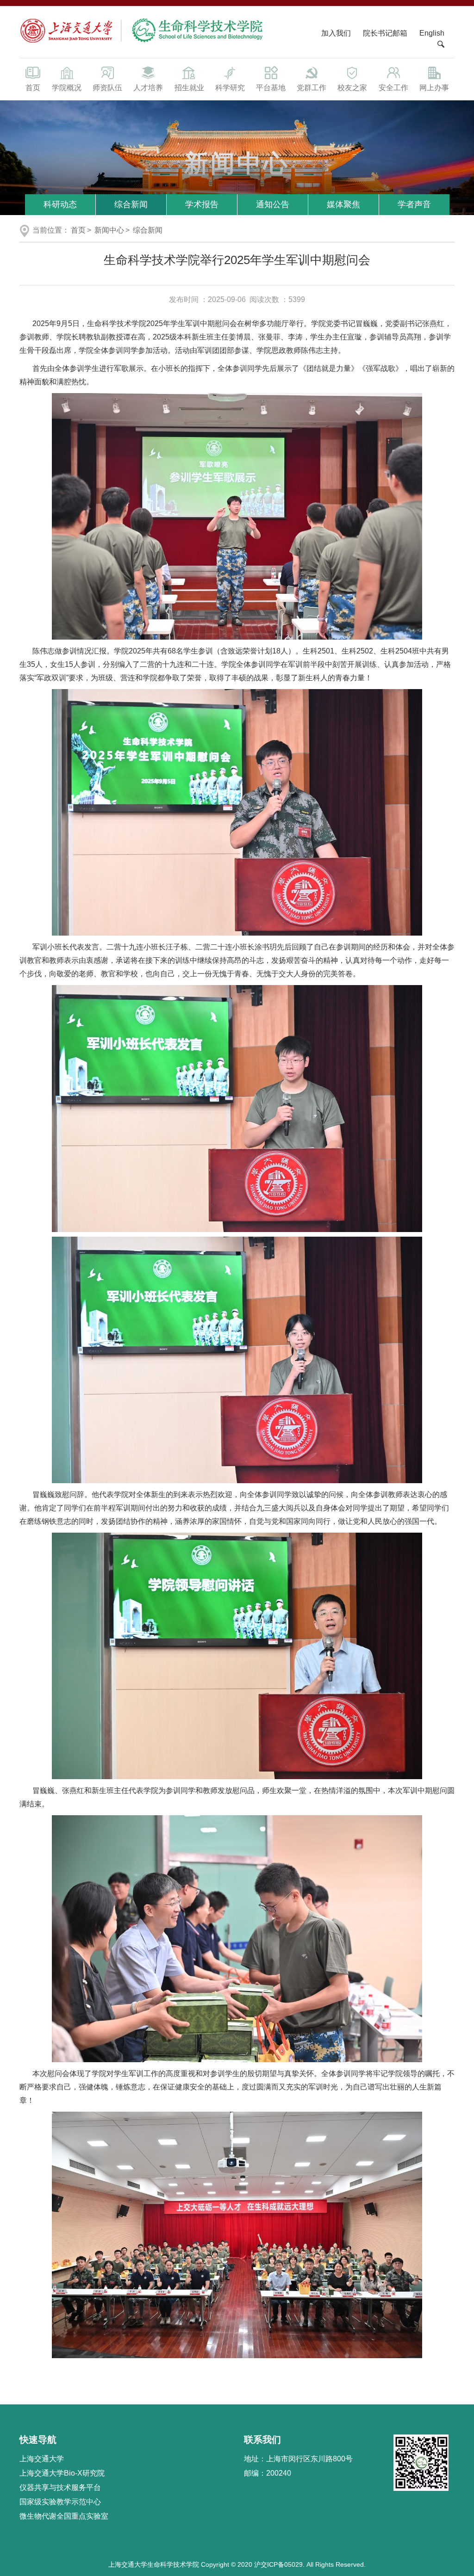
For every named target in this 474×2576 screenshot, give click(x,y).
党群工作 (312, 88)
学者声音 (414, 204)
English (432, 33)
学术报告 (202, 204)
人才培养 (148, 88)
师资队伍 (107, 88)
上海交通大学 (42, 2459)
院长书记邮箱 (385, 33)
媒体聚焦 (343, 204)
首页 (33, 88)
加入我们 (337, 33)
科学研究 (230, 88)
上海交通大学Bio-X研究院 (62, 2473)
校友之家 (352, 88)
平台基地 (271, 88)
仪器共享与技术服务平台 (60, 2487)
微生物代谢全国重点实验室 (64, 2516)
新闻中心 (109, 230)
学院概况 (67, 88)
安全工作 (393, 88)
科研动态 (60, 204)
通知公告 (273, 204)
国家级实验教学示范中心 (60, 2502)
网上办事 (434, 88)
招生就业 (189, 88)
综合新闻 (131, 204)
